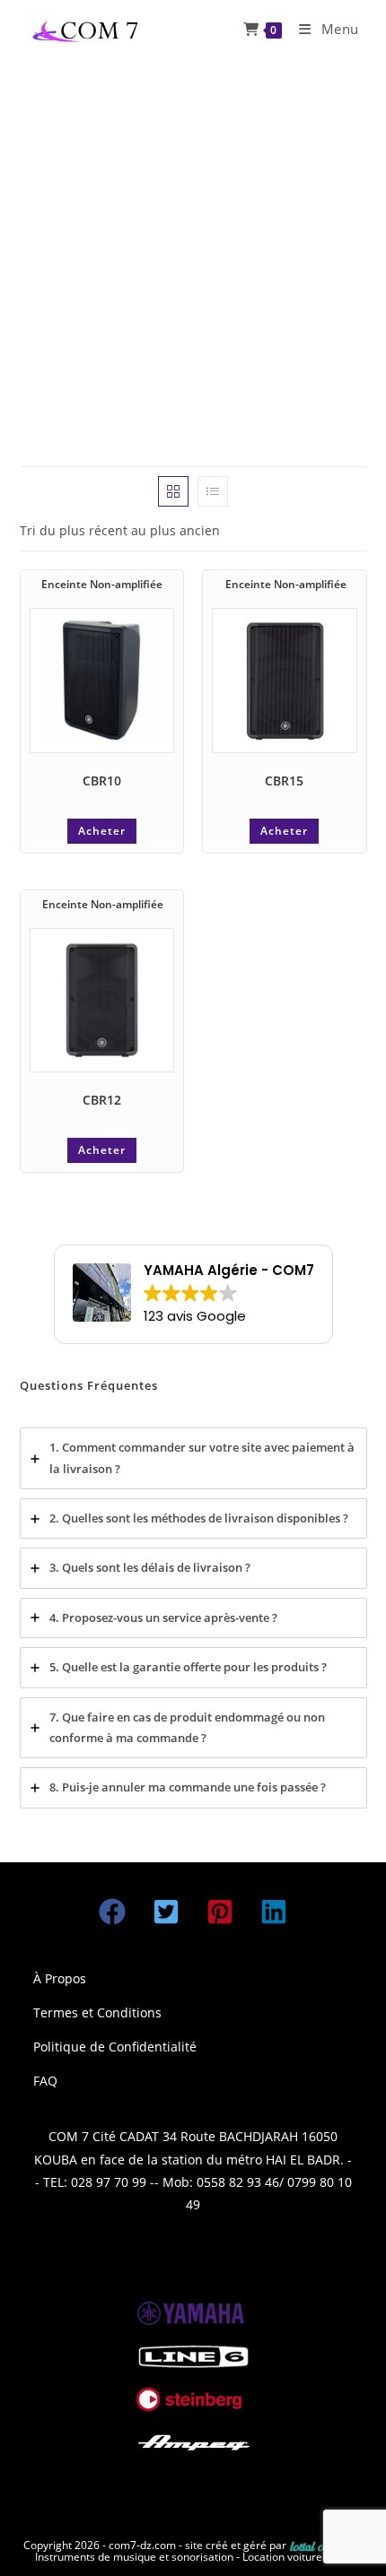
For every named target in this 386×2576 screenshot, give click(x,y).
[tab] (193, 1458)
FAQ (45, 2081)
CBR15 (284, 781)
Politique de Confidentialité (115, 2047)
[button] (112, 1912)
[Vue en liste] (213, 491)
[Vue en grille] (173, 491)
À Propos (60, 1978)
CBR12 (102, 1100)
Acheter (102, 831)
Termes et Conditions (97, 2012)
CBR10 (102, 781)
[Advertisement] (193, 260)
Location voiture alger (297, 2557)
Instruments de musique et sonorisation (136, 2557)
